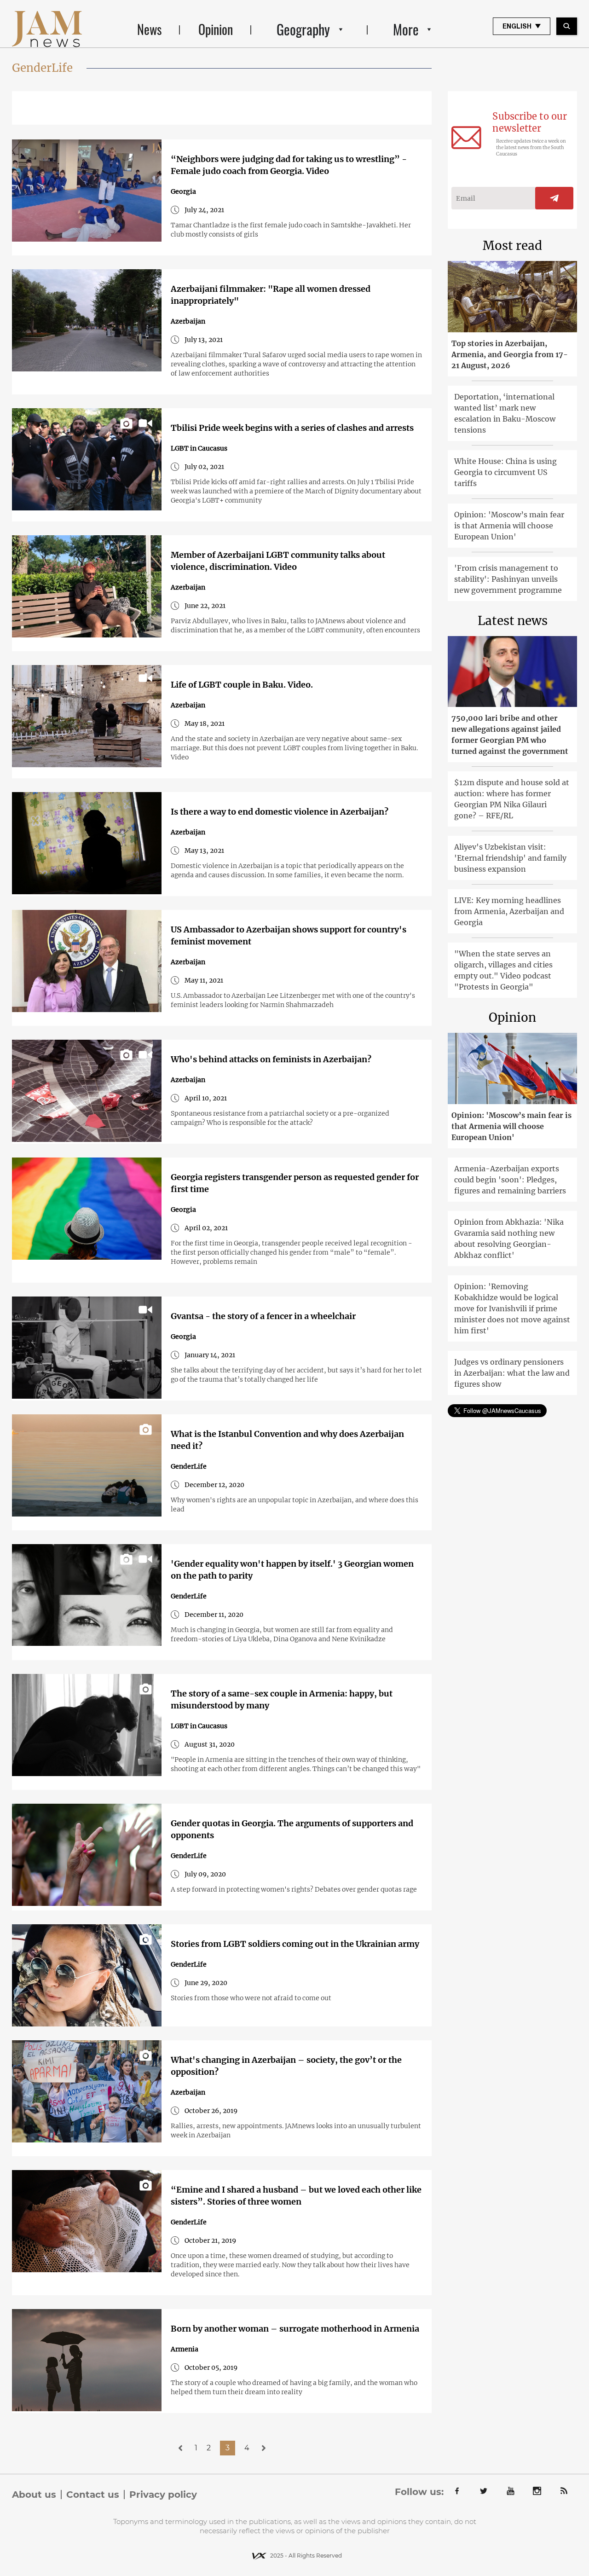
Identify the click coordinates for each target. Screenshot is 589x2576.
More (406, 29)
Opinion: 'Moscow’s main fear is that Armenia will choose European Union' (509, 526)
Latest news (513, 621)
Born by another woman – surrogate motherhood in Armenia (295, 2329)
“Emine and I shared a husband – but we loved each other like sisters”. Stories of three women (296, 2196)
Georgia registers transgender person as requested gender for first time (295, 1183)
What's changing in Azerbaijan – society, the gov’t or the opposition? (286, 2066)
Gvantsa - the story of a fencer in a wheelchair (263, 1316)
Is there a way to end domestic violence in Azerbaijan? (280, 812)
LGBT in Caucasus (199, 448)
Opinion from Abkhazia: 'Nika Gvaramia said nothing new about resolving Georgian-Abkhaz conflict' (509, 1239)
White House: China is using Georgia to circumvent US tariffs (505, 472)
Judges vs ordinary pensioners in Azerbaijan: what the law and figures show (512, 1373)
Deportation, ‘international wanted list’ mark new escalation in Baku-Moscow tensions (505, 413)
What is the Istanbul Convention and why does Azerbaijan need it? (287, 1440)
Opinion (216, 29)
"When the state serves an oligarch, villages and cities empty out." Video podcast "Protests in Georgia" (503, 970)
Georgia (183, 191)
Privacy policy (163, 2495)
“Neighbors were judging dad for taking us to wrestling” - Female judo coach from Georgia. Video (289, 165)
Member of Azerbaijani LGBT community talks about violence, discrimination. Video (278, 561)
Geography (303, 29)
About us (34, 2495)
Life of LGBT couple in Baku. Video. (242, 685)
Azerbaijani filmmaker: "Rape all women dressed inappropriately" (271, 295)
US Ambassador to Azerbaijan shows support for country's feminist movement (289, 935)
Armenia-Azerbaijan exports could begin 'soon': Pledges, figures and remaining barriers (510, 1180)
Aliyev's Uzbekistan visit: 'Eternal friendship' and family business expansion (510, 858)
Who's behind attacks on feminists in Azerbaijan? (271, 1059)
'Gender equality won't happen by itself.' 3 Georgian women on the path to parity (292, 1570)
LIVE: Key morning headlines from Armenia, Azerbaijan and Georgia (509, 911)
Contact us (93, 2495)
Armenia (185, 2349)
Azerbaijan (188, 321)
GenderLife (189, 1466)
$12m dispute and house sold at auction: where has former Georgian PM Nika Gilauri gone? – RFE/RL (512, 799)
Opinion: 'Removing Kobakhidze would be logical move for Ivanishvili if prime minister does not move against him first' (512, 1308)
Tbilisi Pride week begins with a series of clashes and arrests (292, 428)
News (149, 29)
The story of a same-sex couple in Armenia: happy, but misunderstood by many (282, 1699)
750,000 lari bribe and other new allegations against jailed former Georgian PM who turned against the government (510, 735)
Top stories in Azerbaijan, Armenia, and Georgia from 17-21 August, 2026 (510, 354)
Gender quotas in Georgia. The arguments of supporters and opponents (292, 1829)
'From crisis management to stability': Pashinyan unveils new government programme (508, 579)
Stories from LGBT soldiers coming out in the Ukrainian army (295, 1944)
